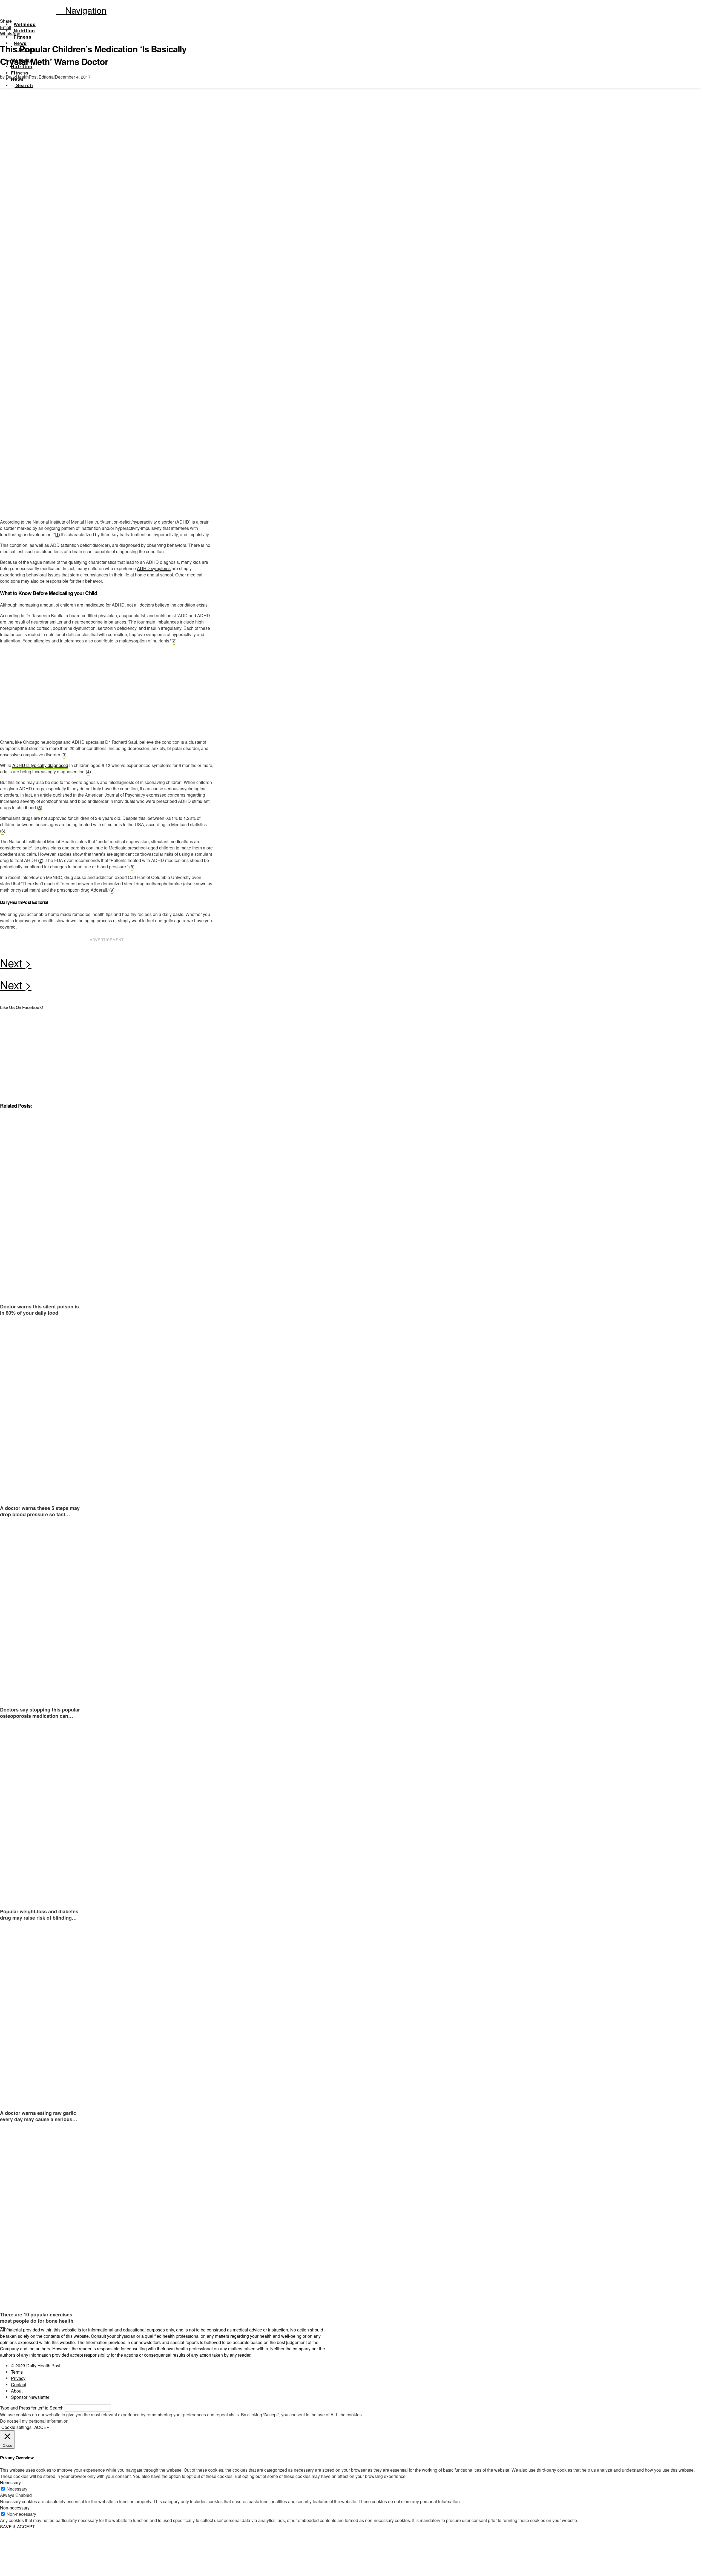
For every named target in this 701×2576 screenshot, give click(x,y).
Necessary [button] (10, 2482)
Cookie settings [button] (16, 2427)
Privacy (18, 2378)
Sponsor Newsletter (30, 2397)
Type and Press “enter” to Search (32, 2408)
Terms (17, 2372)
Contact (18, 2384)
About (17, 2391)
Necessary (17, 2489)
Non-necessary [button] (15, 2508)
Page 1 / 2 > (107, 964)
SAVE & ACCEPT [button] (18, 2527)
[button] (81, 10)
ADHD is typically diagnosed (40, 765)
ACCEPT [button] (43, 2427)
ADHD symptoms (154, 568)
